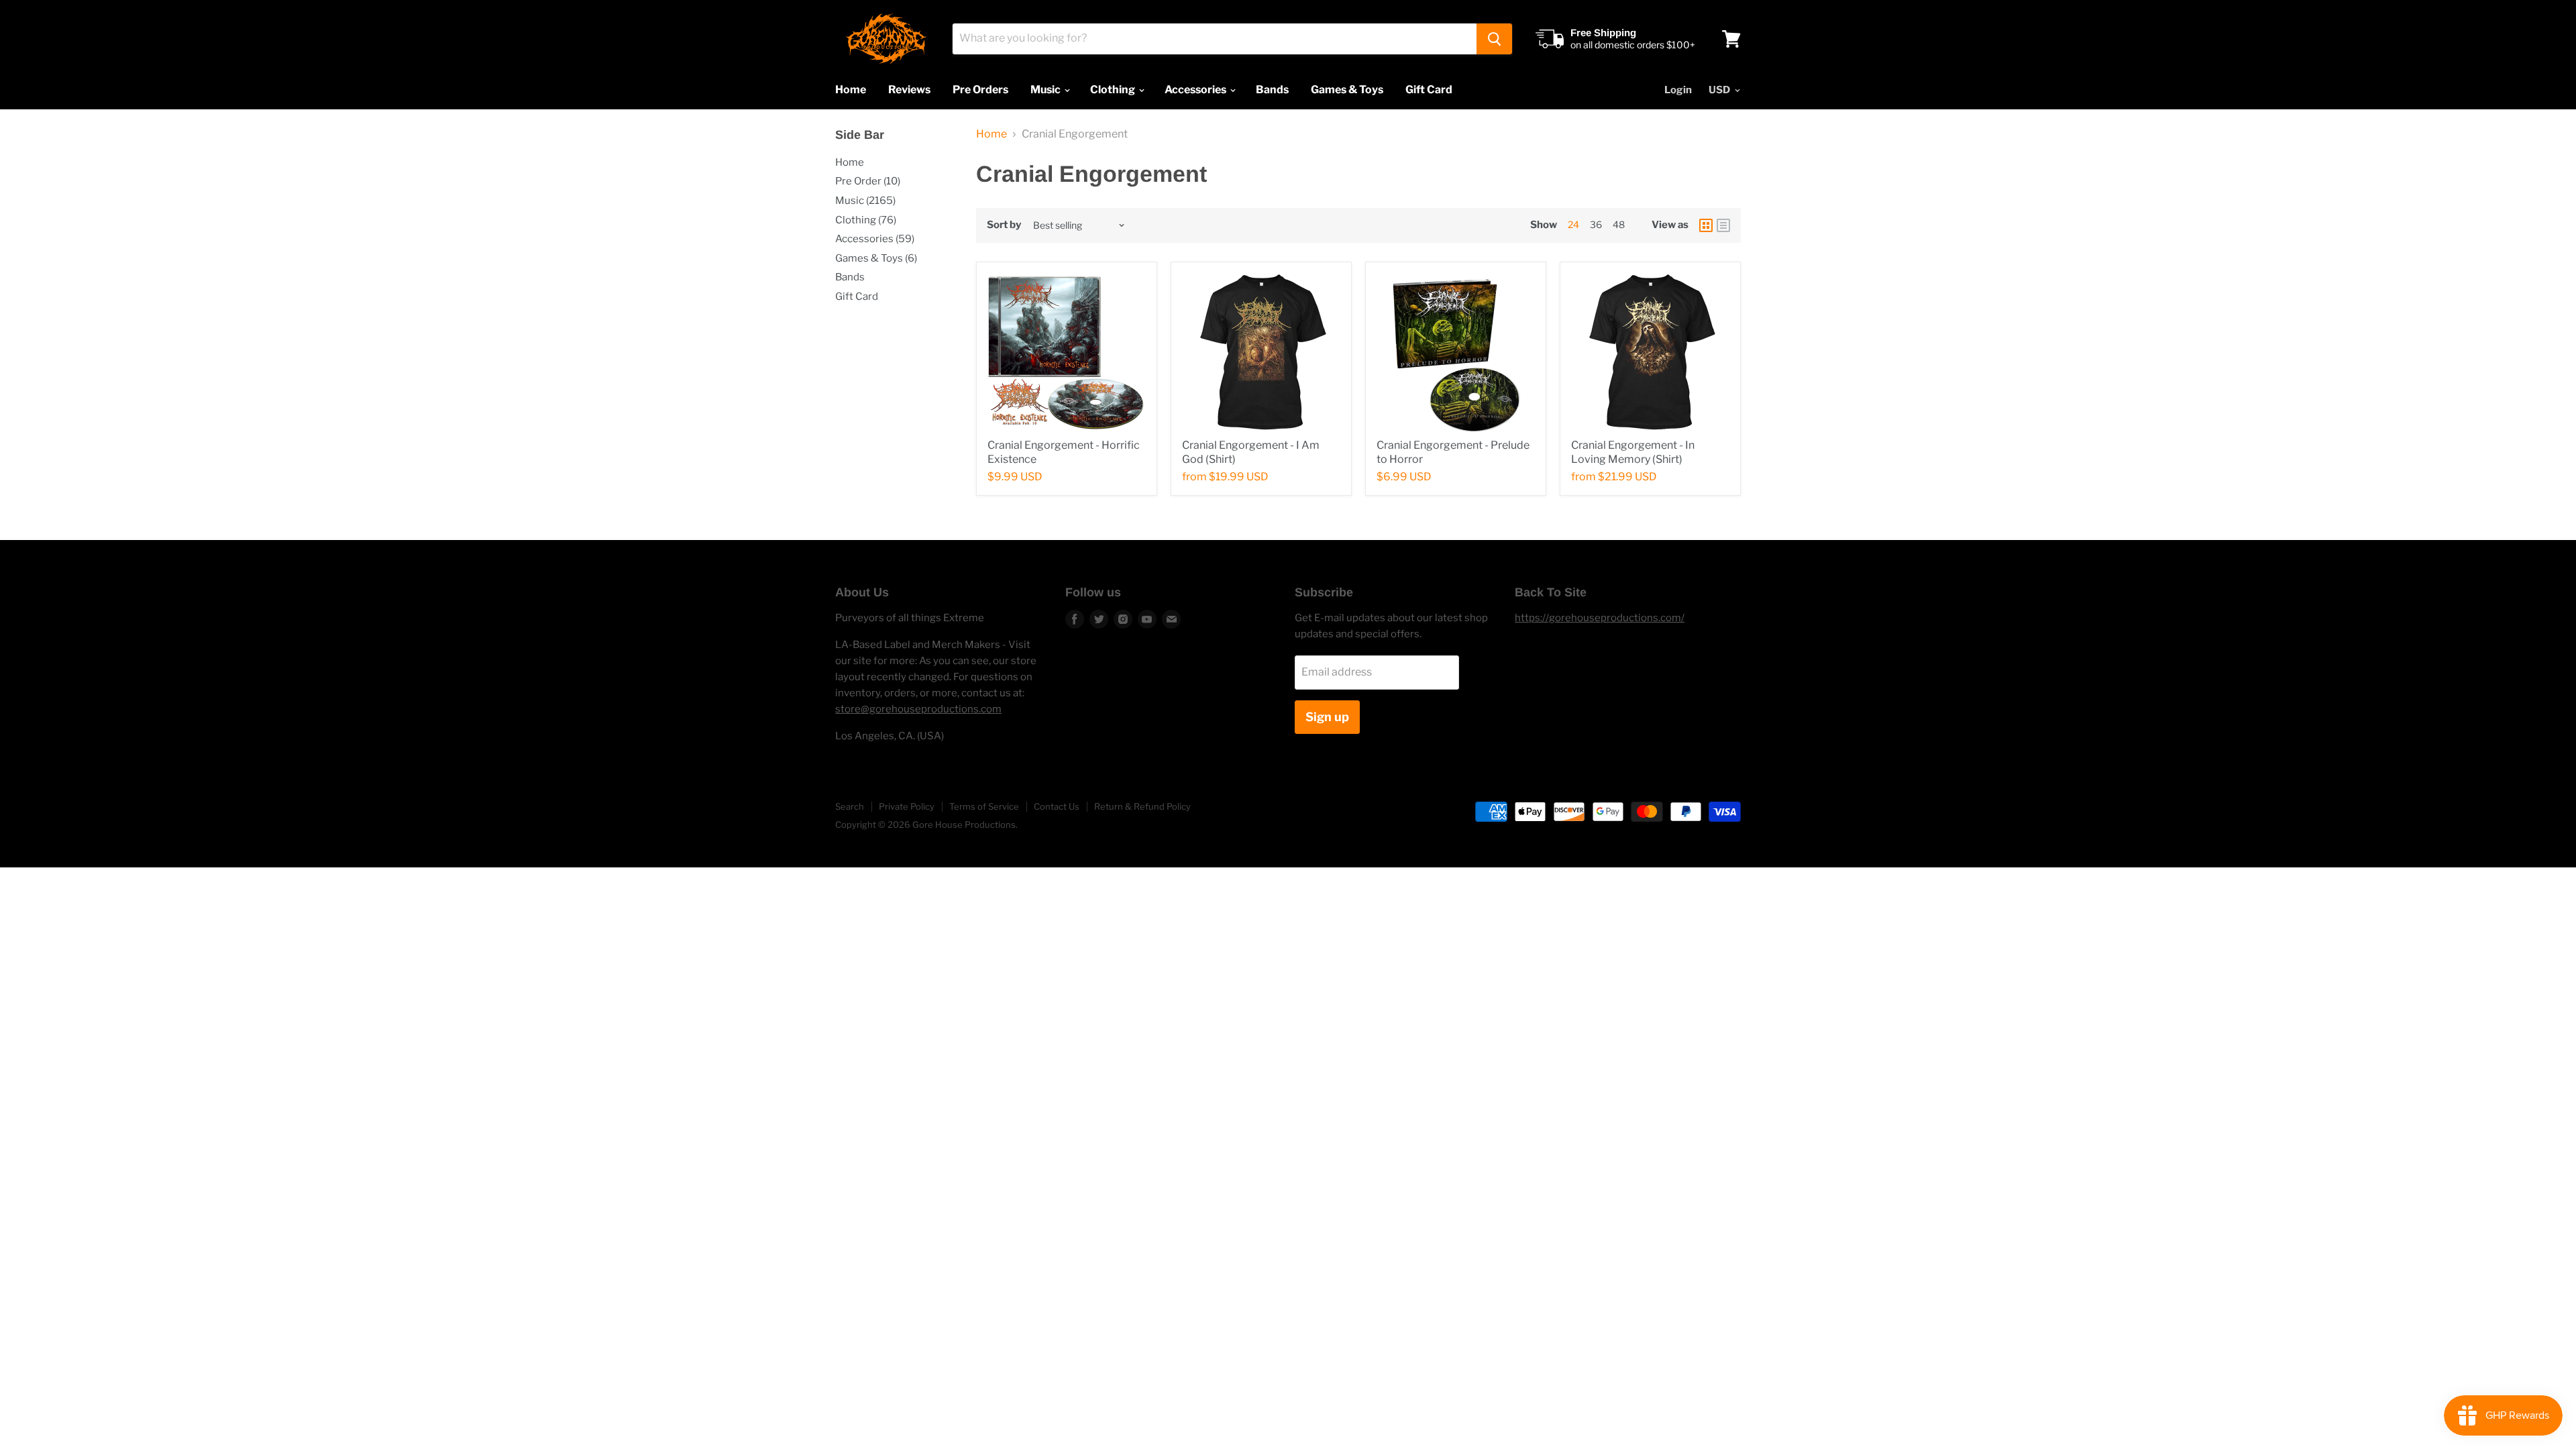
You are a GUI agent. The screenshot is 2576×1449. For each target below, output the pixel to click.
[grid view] (1706, 225)
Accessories (1196, 90)
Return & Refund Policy (1142, 806)
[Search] (1494, 39)
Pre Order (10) (868, 181)
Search (850, 806)
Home (851, 90)
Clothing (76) (866, 220)
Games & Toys (1347, 90)
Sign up (1327, 717)
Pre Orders (980, 90)
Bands (1272, 90)
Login (1678, 90)
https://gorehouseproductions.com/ (1600, 618)
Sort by (1004, 225)
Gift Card (1429, 90)
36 (1596, 224)
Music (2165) (865, 201)
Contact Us (1057, 806)
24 (1573, 224)
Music (1046, 90)
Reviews (909, 90)
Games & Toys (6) (876, 258)
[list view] (1723, 225)
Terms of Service (984, 806)
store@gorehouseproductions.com (918, 709)
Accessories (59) (875, 239)
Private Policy (907, 806)
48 (1619, 224)
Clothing (1114, 90)
